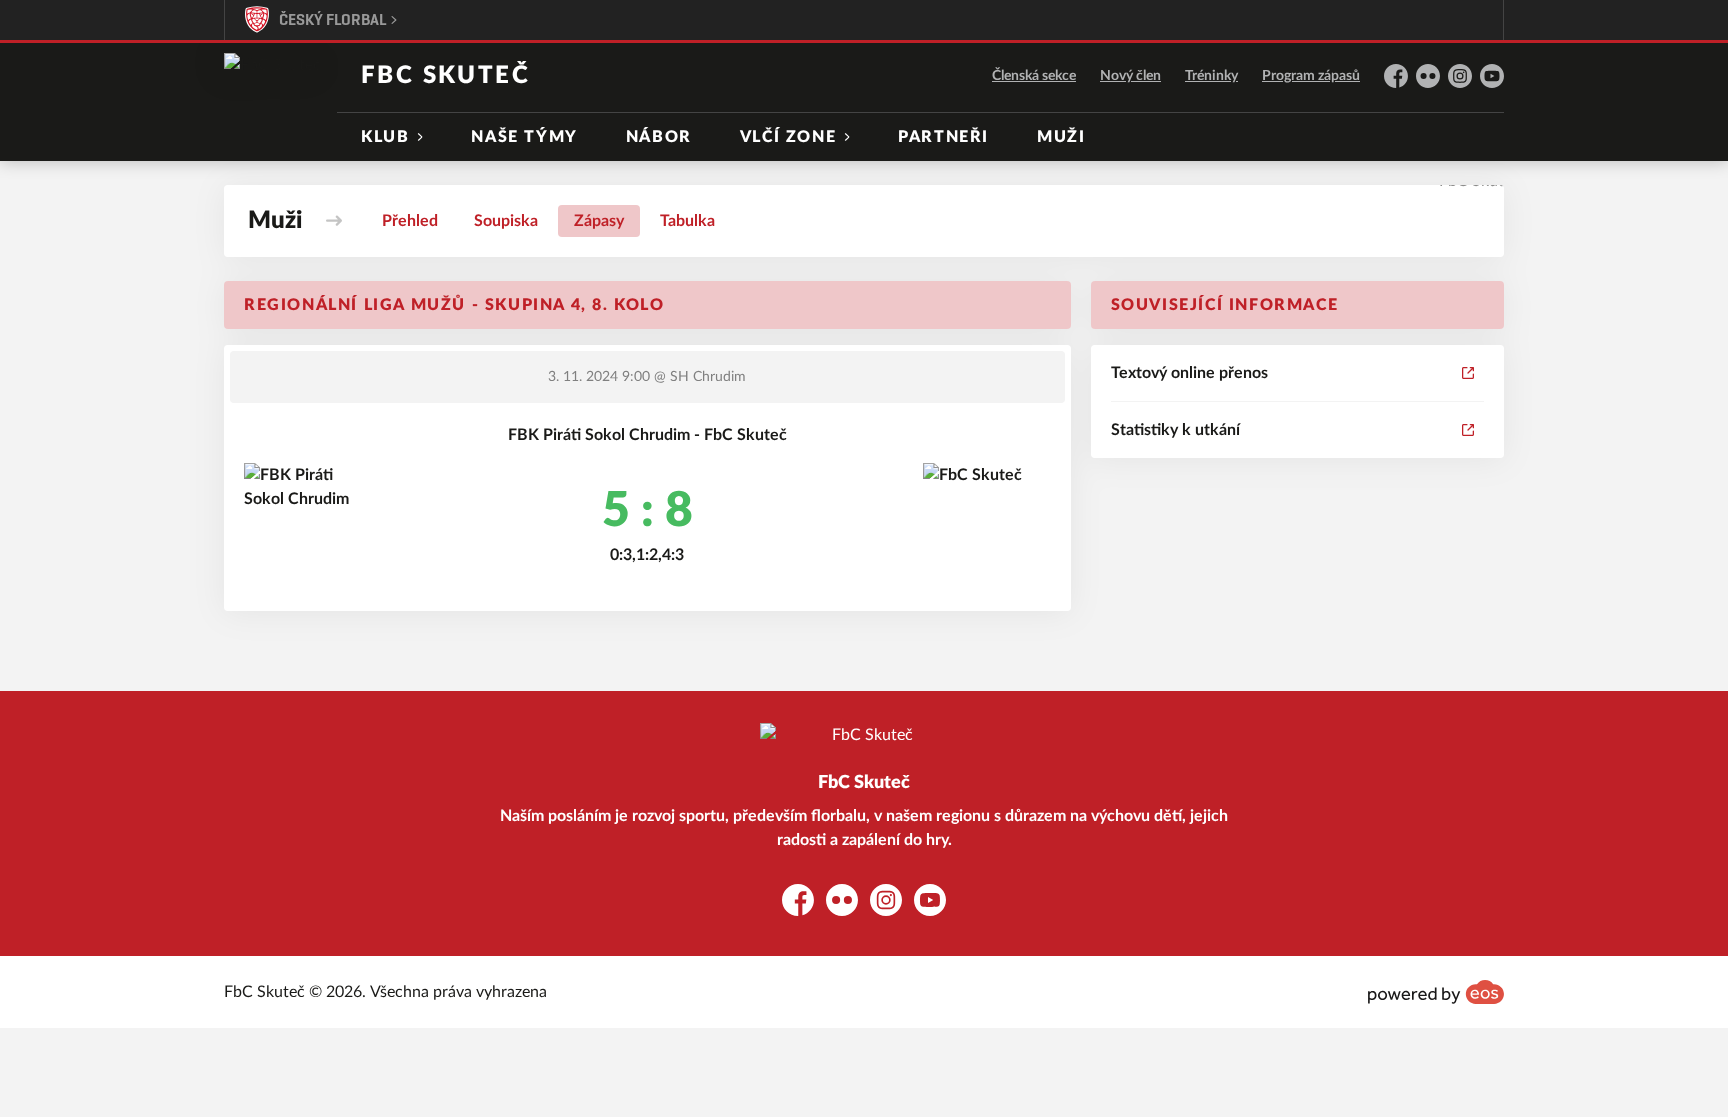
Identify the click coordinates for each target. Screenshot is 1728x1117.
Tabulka (687, 221)
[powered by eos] (1436, 992)
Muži (1061, 137)
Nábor (659, 137)
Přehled (410, 221)
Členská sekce (1034, 76)
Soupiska (506, 221)
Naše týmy (524, 137)
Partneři (943, 137)
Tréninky (1211, 76)
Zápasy (599, 221)
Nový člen (1130, 76)
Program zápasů (1311, 76)
